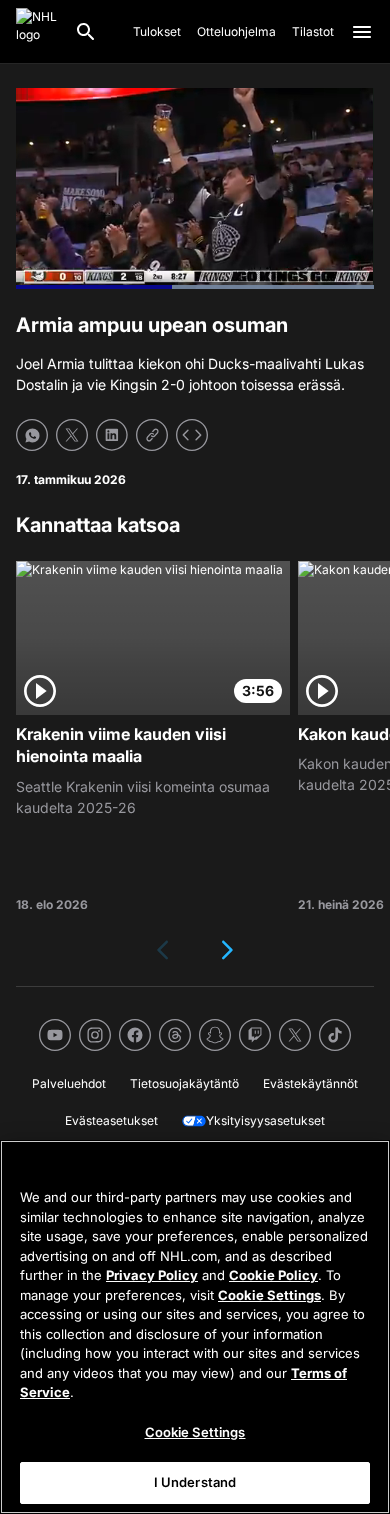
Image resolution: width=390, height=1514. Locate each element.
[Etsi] (86, 32)
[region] (195, 1327)
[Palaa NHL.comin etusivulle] (37, 32)
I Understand (195, 1482)
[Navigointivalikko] (362, 32)
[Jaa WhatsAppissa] (32, 435)
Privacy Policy (152, 1275)
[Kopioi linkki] (152, 435)
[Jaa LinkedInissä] (112, 435)
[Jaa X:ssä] (72, 435)
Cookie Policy (273, 1275)
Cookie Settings (269, 1295)
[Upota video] (192, 435)
